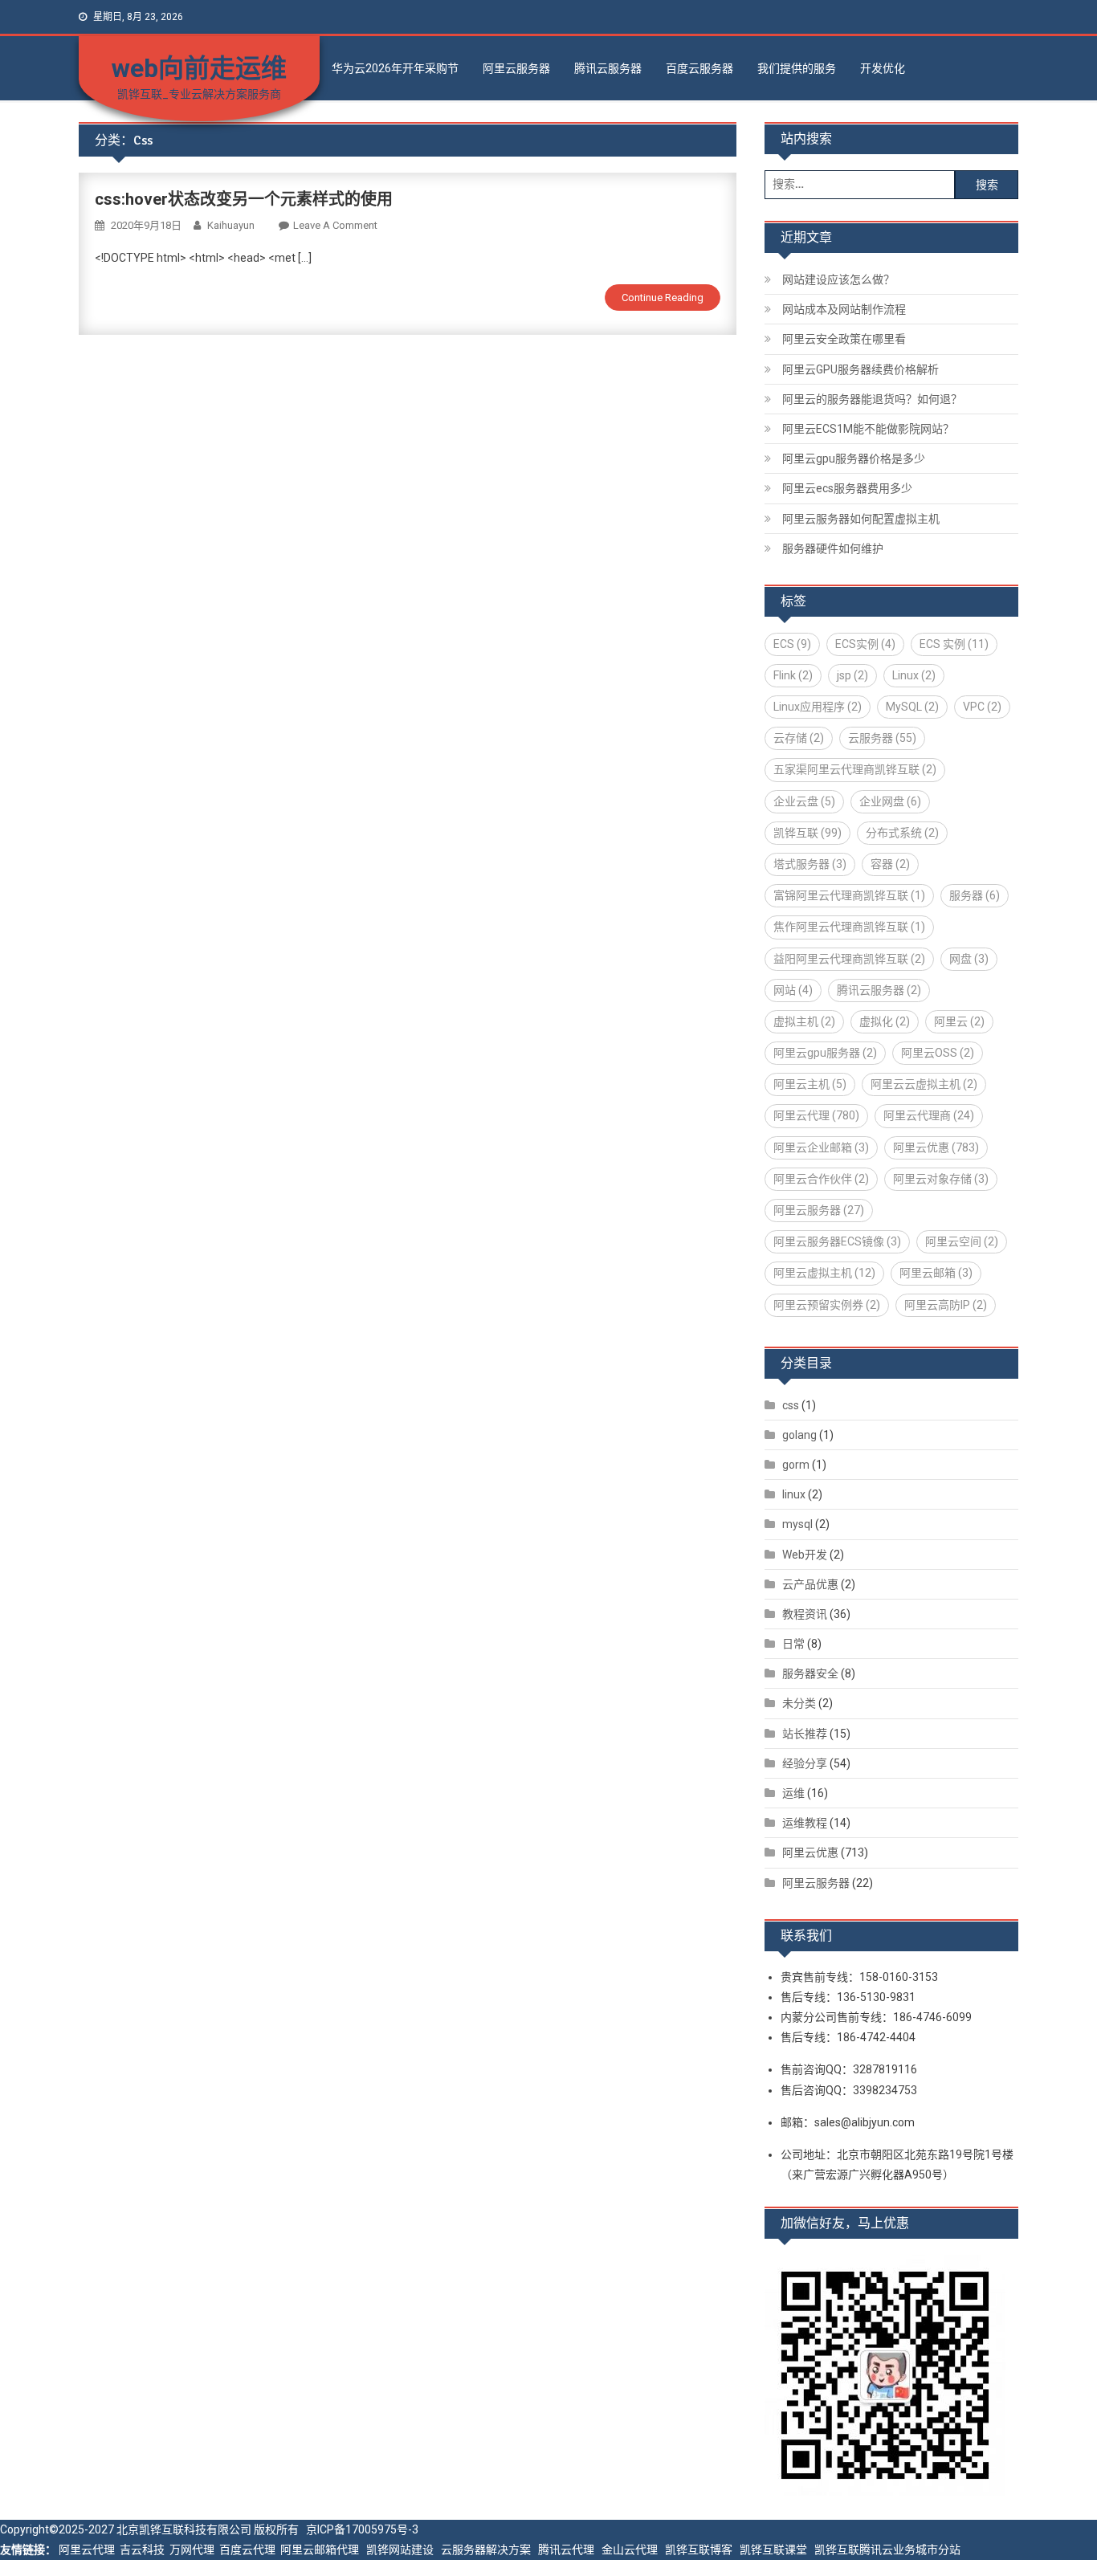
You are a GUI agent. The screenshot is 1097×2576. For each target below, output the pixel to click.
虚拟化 (885, 1021)
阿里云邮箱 (936, 1273)
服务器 (975, 895)
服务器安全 (810, 1673)
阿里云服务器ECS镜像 (837, 1241)
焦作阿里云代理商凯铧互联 (849, 927)
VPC (982, 707)
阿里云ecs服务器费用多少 (847, 488)
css (791, 1405)
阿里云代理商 (929, 1115)
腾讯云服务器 (608, 68)
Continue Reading (663, 298)
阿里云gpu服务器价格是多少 (854, 459)
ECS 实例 (954, 644)
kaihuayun (231, 225)
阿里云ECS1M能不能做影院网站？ (868, 429)
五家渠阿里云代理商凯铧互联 (855, 769)
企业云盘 (804, 801)
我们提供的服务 (797, 68)
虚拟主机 (804, 1021)
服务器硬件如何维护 (833, 548)
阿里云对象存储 (941, 1179)
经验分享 (805, 1763)
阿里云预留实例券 (827, 1305)
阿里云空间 (962, 1241)
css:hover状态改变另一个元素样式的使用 (244, 199)
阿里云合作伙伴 (821, 1179)
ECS (792, 644)
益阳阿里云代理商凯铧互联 (849, 959)
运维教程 (805, 1823)
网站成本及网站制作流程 (844, 309)
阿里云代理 (816, 1115)
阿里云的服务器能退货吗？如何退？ (872, 399)
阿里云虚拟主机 (824, 1273)
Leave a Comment (335, 225)
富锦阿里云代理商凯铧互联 (849, 895)
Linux (914, 675)
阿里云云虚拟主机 (924, 1084)
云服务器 (882, 738)
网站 (793, 990)
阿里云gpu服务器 (825, 1053)
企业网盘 (890, 801)
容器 (890, 864)
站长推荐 (805, 1734)
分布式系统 (902, 833)
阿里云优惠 (936, 1147)
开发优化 (883, 68)
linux (794, 1494)
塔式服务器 (810, 864)
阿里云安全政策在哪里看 (844, 339)
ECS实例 (865, 644)
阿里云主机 (810, 1084)
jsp (852, 675)
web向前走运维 (199, 68)
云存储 (799, 738)
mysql (797, 1524)
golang (799, 1435)
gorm (796, 1465)
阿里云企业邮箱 (821, 1147)
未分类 (799, 1703)
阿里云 (959, 1021)
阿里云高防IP (946, 1305)
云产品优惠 (810, 1584)
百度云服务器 (699, 68)
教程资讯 (805, 1614)
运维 (793, 1793)
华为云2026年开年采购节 (395, 68)
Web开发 (805, 1555)
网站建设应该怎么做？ (838, 279)
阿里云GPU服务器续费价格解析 (860, 369)
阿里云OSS (938, 1053)
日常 (793, 1644)
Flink (793, 675)
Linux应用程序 (818, 707)
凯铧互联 (807, 833)
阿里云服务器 (516, 68)
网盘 (969, 959)
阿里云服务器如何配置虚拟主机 (861, 519)
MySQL (912, 707)
